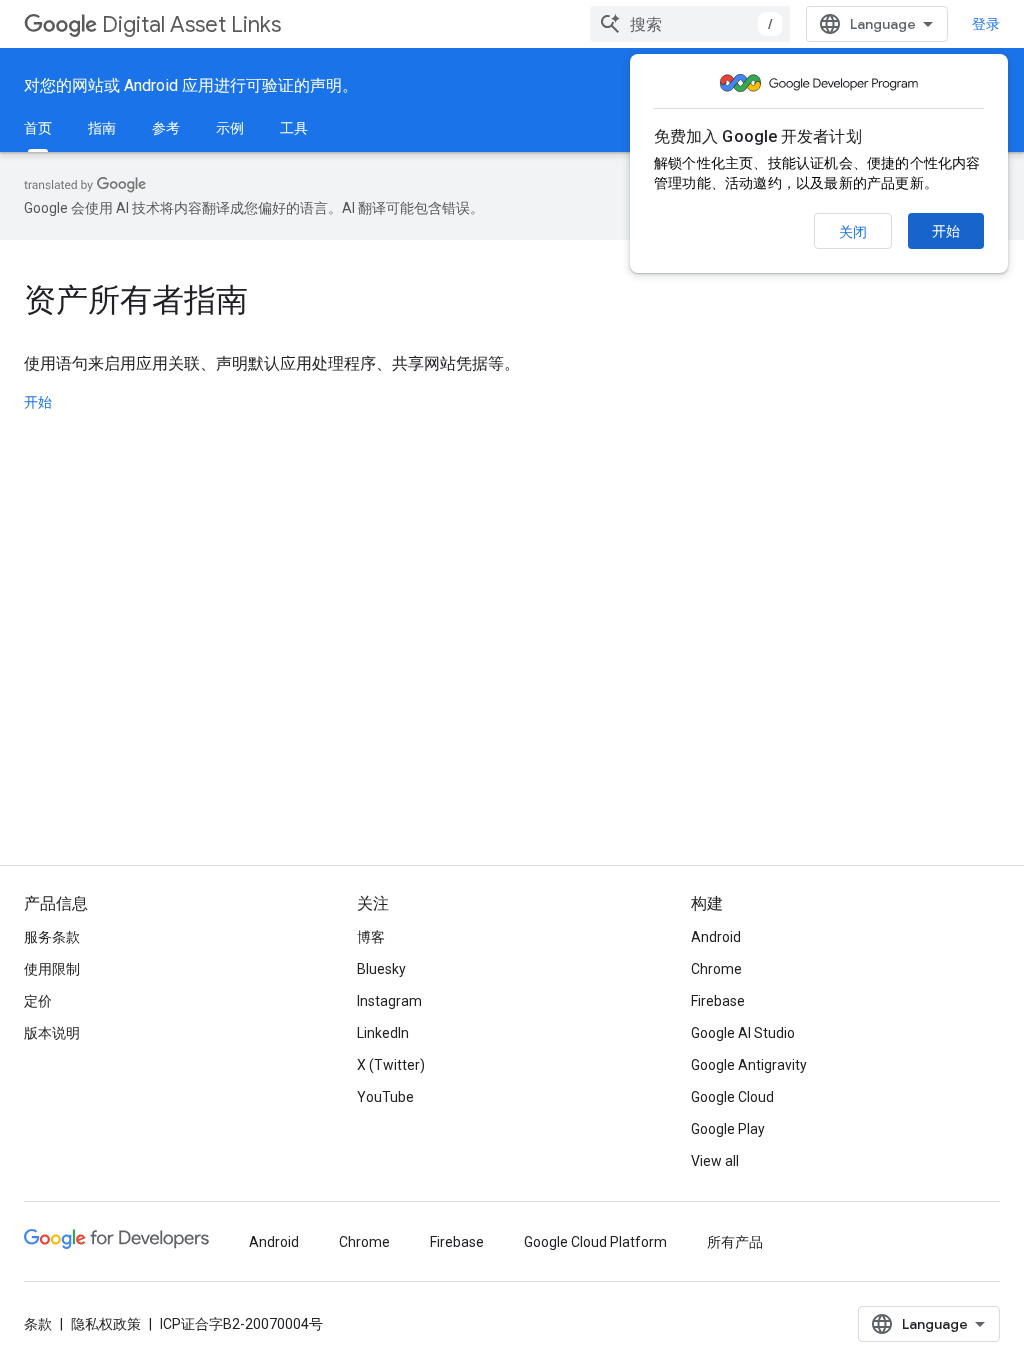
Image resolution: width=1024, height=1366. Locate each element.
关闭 (853, 232)
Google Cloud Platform (595, 1242)
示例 (230, 128)
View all (715, 1161)
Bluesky (381, 969)
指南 (102, 128)
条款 (38, 1324)
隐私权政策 (106, 1324)
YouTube (385, 1097)
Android (716, 937)
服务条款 (52, 937)
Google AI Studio (743, 1033)
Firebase (718, 1001)
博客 (371, 937)
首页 (38, 128)
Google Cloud (732, 1097)
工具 (294, 128)
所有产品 (735, 1242)
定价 (38, 1001)
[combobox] (690, 24)
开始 (946, 231)
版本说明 (52, 1033)
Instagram (389, 1001)
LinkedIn (383, 1033)
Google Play (728, 1129)
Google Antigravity (749, 1065)
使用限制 (52, 969)
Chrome (716, 969)
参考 (166, 128)
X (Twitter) (391, 1065)
